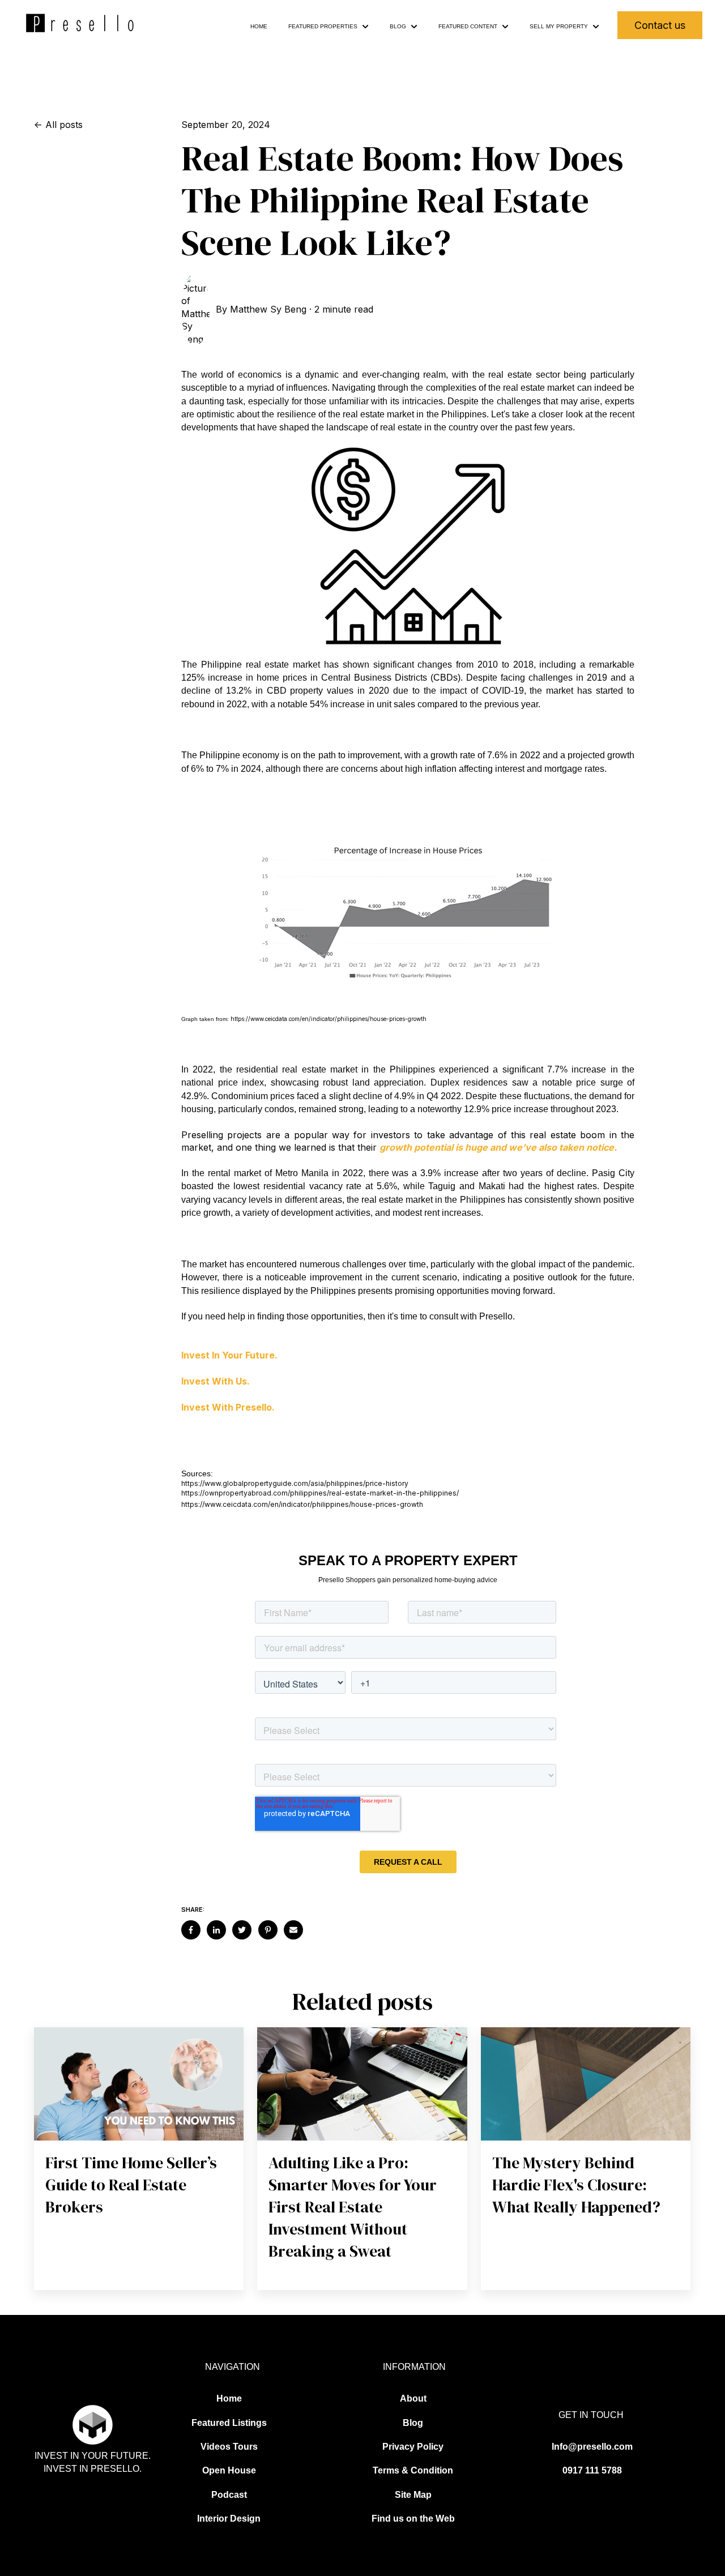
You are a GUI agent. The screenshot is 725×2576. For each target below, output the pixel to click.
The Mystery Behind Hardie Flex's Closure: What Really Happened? (576, 2185)
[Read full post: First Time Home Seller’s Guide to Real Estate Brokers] (139, 2084)
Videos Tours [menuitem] (229, 2447)
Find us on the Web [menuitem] (413, 2519)
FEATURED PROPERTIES (323, 26)
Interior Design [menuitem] (229, 2519)
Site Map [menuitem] (413, 2495)
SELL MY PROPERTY (559, 26)
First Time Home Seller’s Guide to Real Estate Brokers (131, 2185)
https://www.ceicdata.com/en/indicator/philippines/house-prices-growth (329, 1019)
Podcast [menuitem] (229, 2495)
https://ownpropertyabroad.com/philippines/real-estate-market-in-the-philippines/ (320, 1493)
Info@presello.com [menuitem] (592, 2447)
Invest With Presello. (228, 1407)
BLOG (398, 26)
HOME (259, 26)
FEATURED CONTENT (468, 26)
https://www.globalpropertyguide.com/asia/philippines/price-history (295, 1483)
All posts (64, 125)
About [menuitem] (413, 2398)
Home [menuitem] (229, 2398)
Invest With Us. (216, 1381)
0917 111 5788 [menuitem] (592, 2470)
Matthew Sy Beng (268, 309)
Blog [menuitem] (413, 2423)
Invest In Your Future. (229, 1355)
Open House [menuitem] (229, 2470)
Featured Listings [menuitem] (229, 2423)
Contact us (660, 25)
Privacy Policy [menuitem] (413, 2447)
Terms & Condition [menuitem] (413, 2470)
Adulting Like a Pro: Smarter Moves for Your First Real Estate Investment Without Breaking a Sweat (353, 2207)
